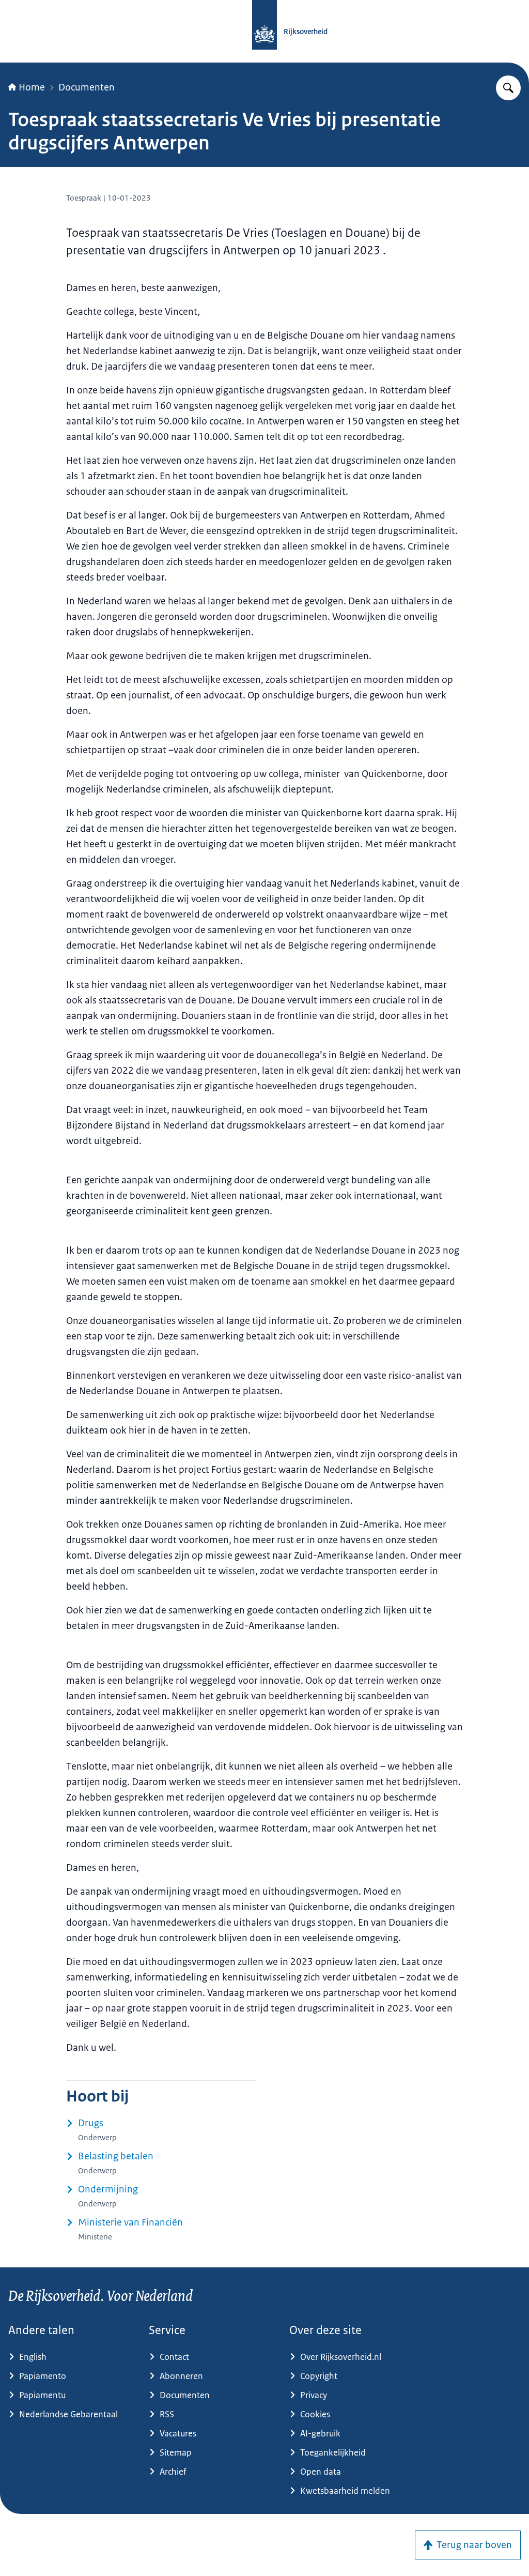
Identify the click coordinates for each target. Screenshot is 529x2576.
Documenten (87, 87)
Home (32, 87)
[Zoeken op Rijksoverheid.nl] (508, 88)
